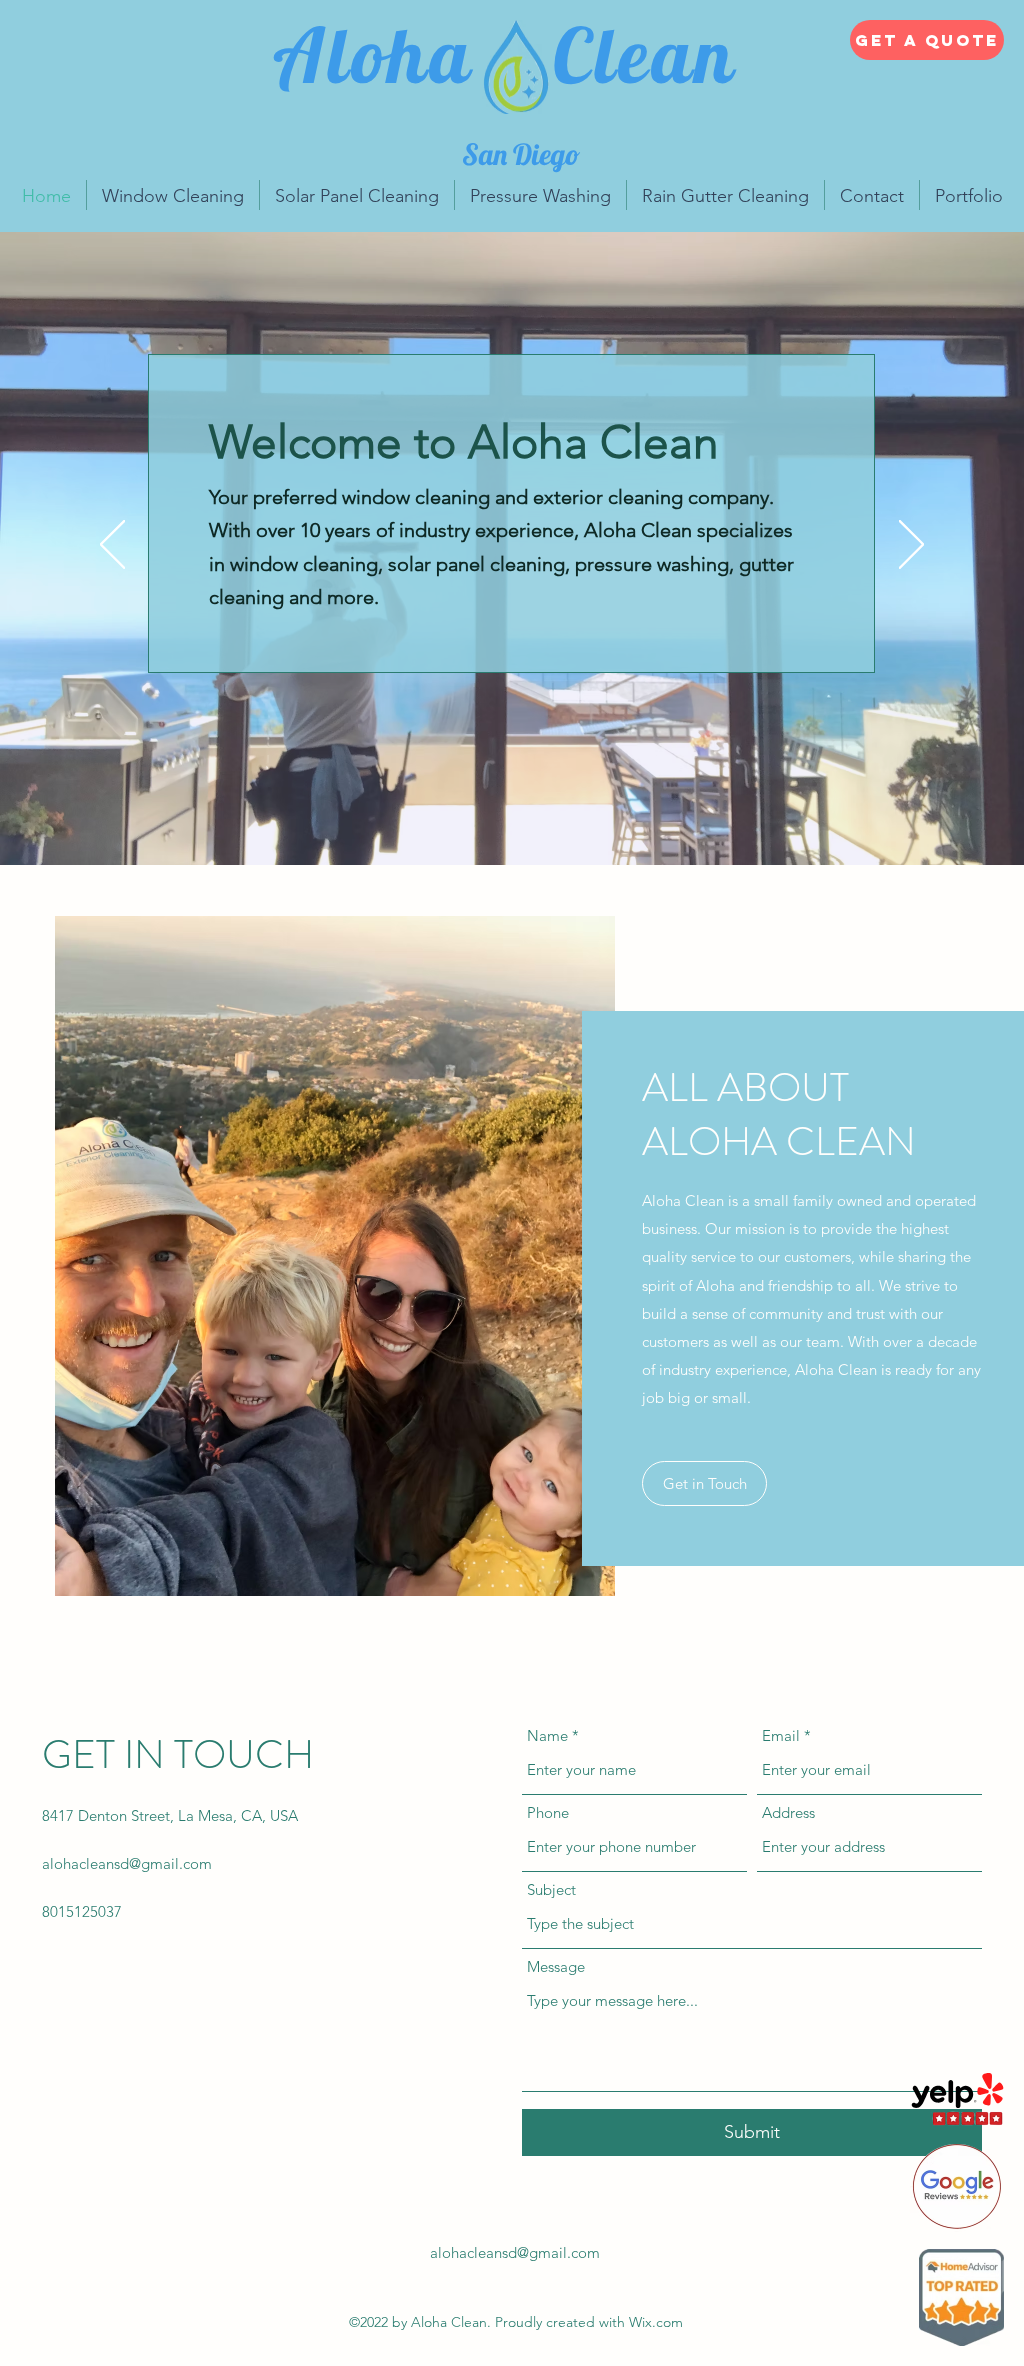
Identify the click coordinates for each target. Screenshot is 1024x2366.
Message (556, 1966)
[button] (704, 1483)
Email (781, 1735)
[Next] (911, 546)
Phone (548, 1812)
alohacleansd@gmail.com (127, 1863)
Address (788, 1812)
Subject (551, 1889)
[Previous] (112, 546)
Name (547, 1735)
